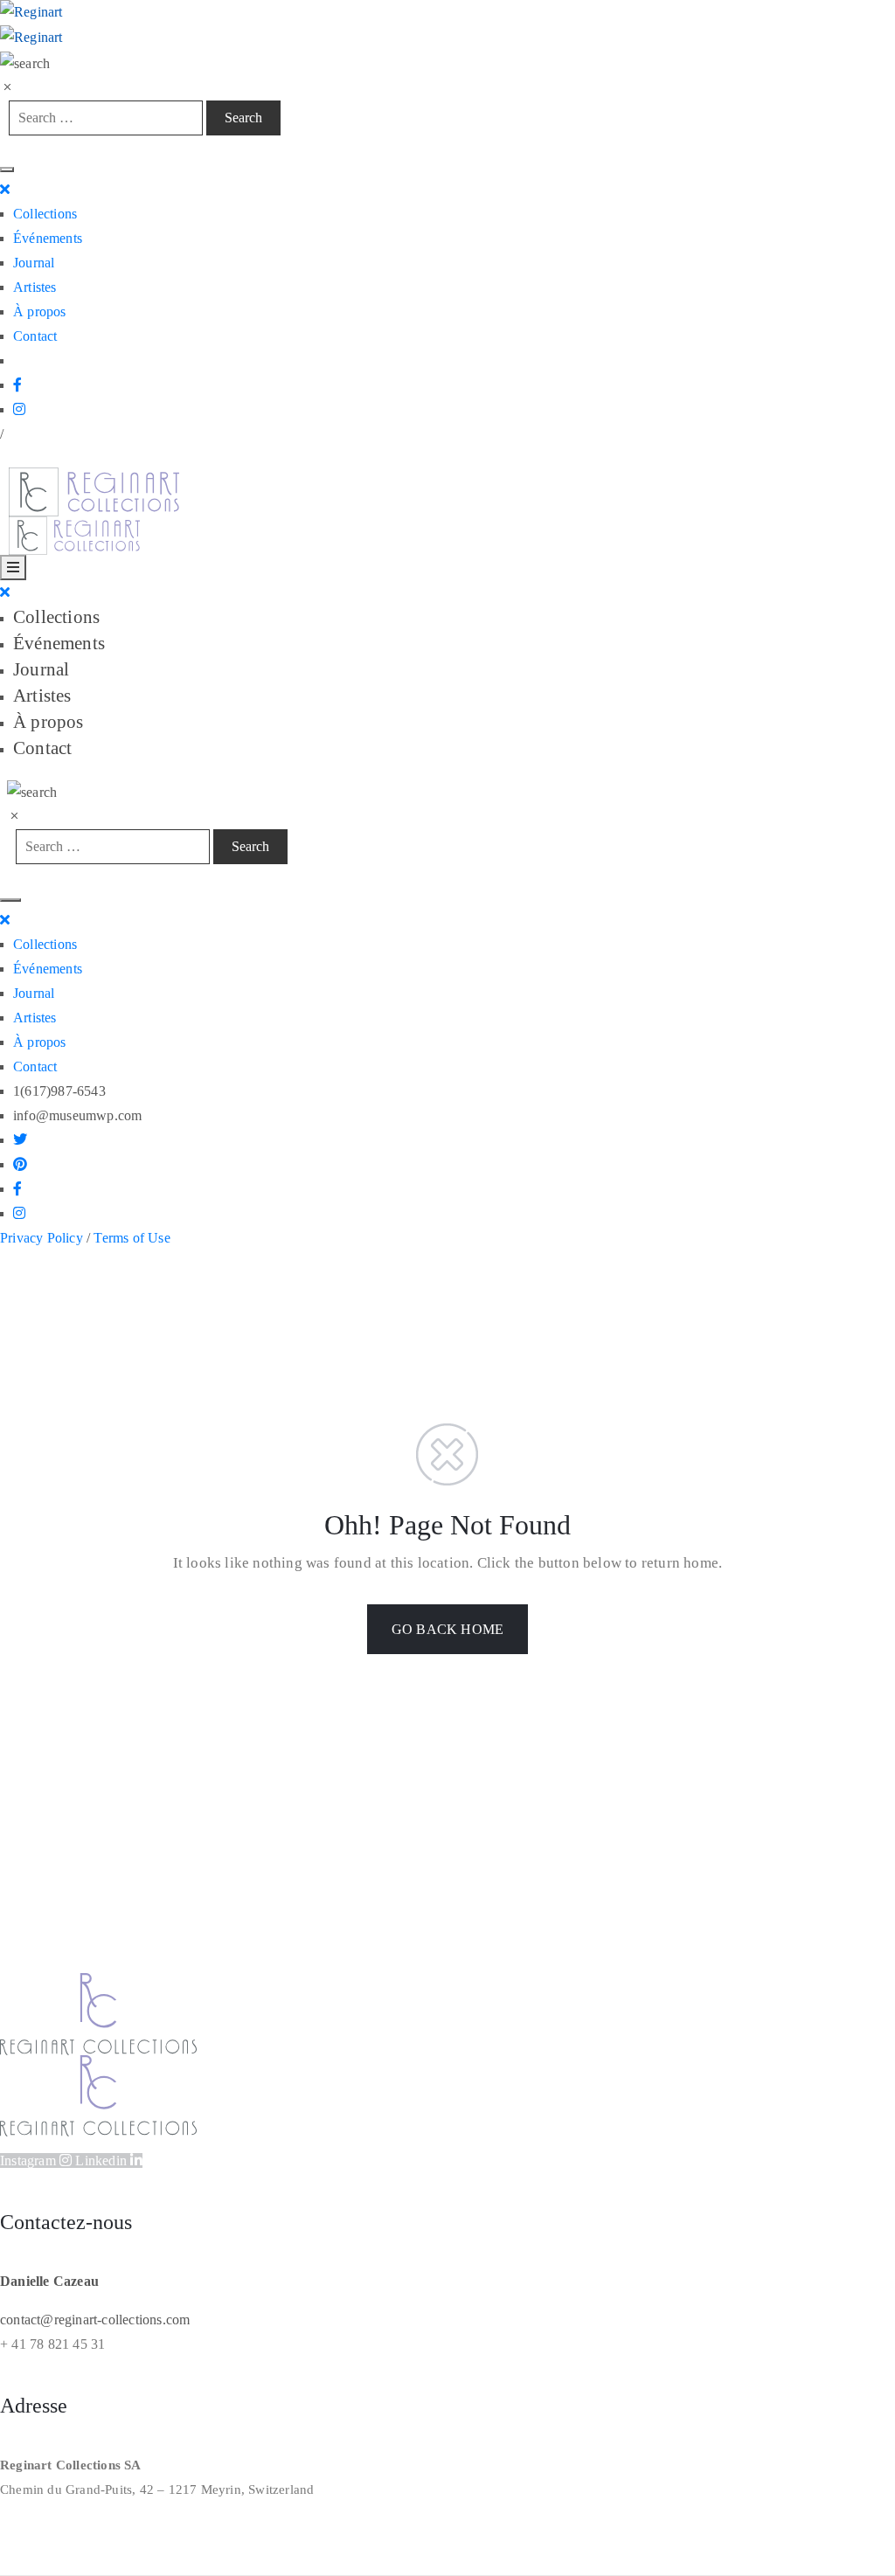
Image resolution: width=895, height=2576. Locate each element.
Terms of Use (132, 1238)
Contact (35, 336)
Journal (34, 263)
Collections (45, 214)
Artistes (35, 287)
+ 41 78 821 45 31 (52, 2344)
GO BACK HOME (447, 1629)
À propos (40, 312)
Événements (48, 238)
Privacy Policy (42, 1238)
